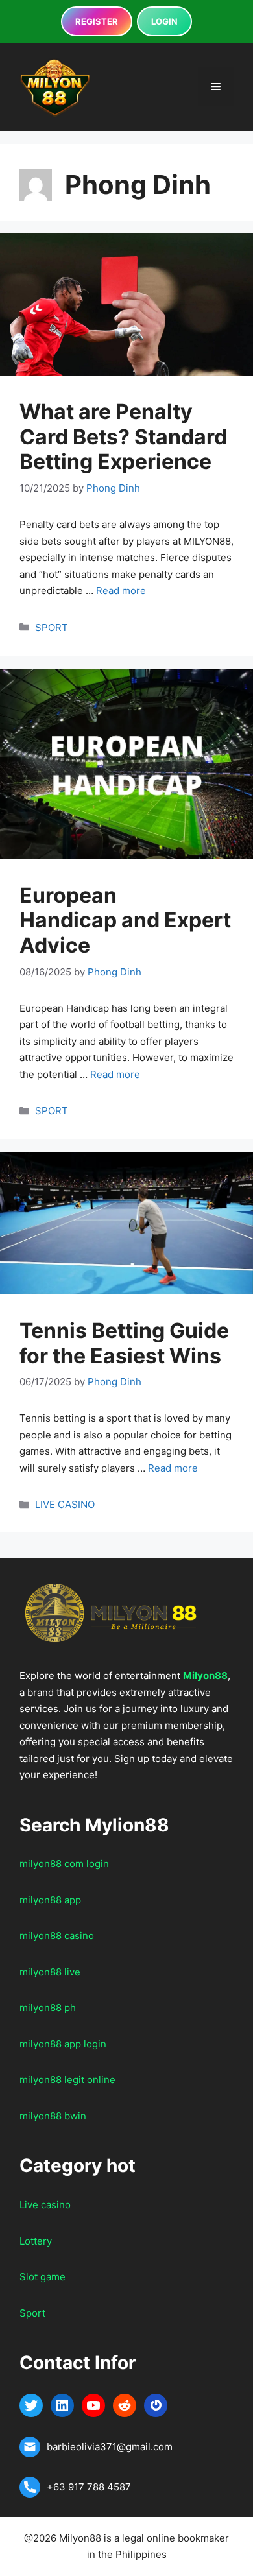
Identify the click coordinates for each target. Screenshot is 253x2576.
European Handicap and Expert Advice (125, 920)
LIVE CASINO (65, 1504)
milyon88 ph (48, 2008)
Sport (32, 2313)
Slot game (42, 2277)
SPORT (52, 627)
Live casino (45, 2205)
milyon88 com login (64, 1864)
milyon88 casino (57, 1936)
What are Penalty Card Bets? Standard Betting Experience (123, 436)
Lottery (36, 2241)
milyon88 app (50, 1900)
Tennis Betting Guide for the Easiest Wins (124, 1343)
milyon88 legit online (67, 2080)
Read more (121, 590)
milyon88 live (50, 1972)
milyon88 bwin (53, 2116)
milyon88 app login (63, 2044)
